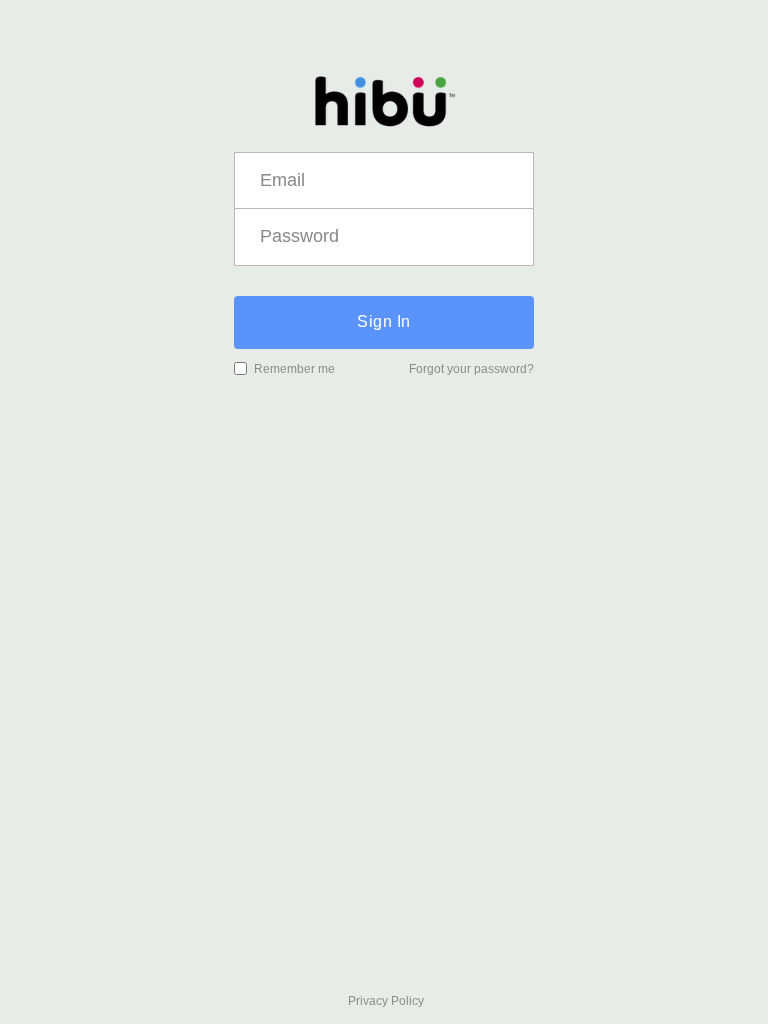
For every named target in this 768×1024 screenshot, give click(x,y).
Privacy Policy (386, 1001)
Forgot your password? (471, 369)
